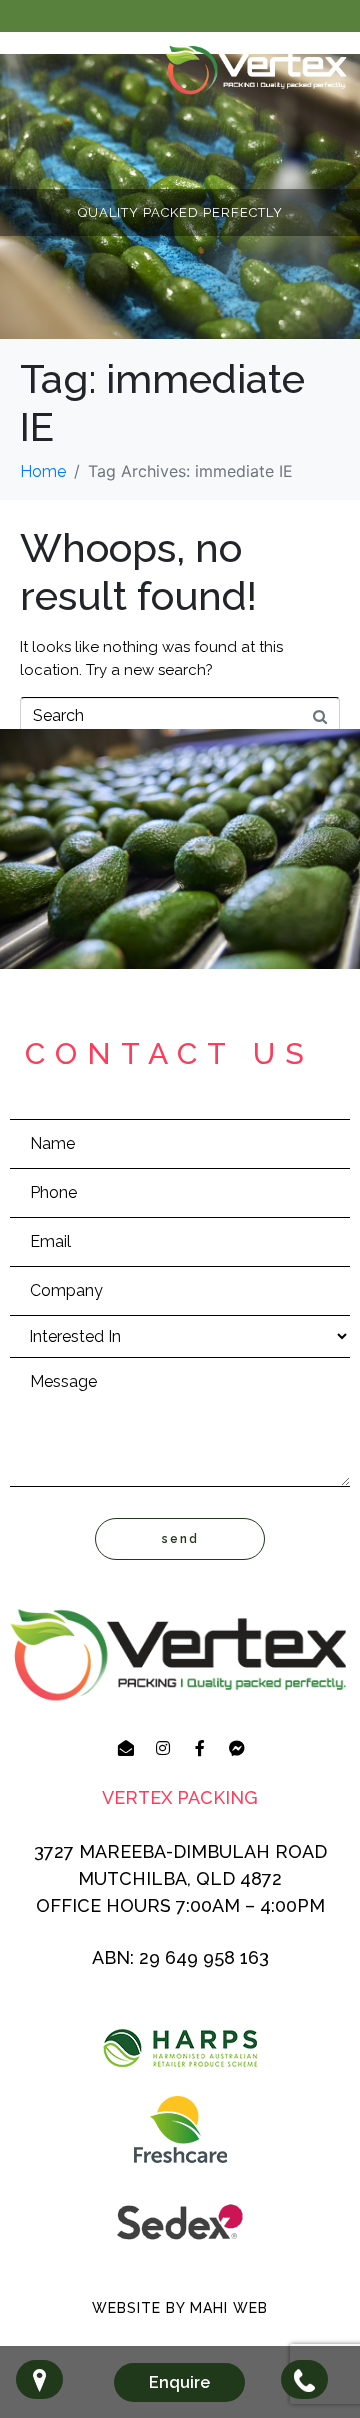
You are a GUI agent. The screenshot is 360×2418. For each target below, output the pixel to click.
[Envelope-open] (126, 1748)
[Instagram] (163, 1748)
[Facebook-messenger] (237, 1748)
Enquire (179, 2382)
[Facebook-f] (200, 1748)
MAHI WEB (229, 2308)
